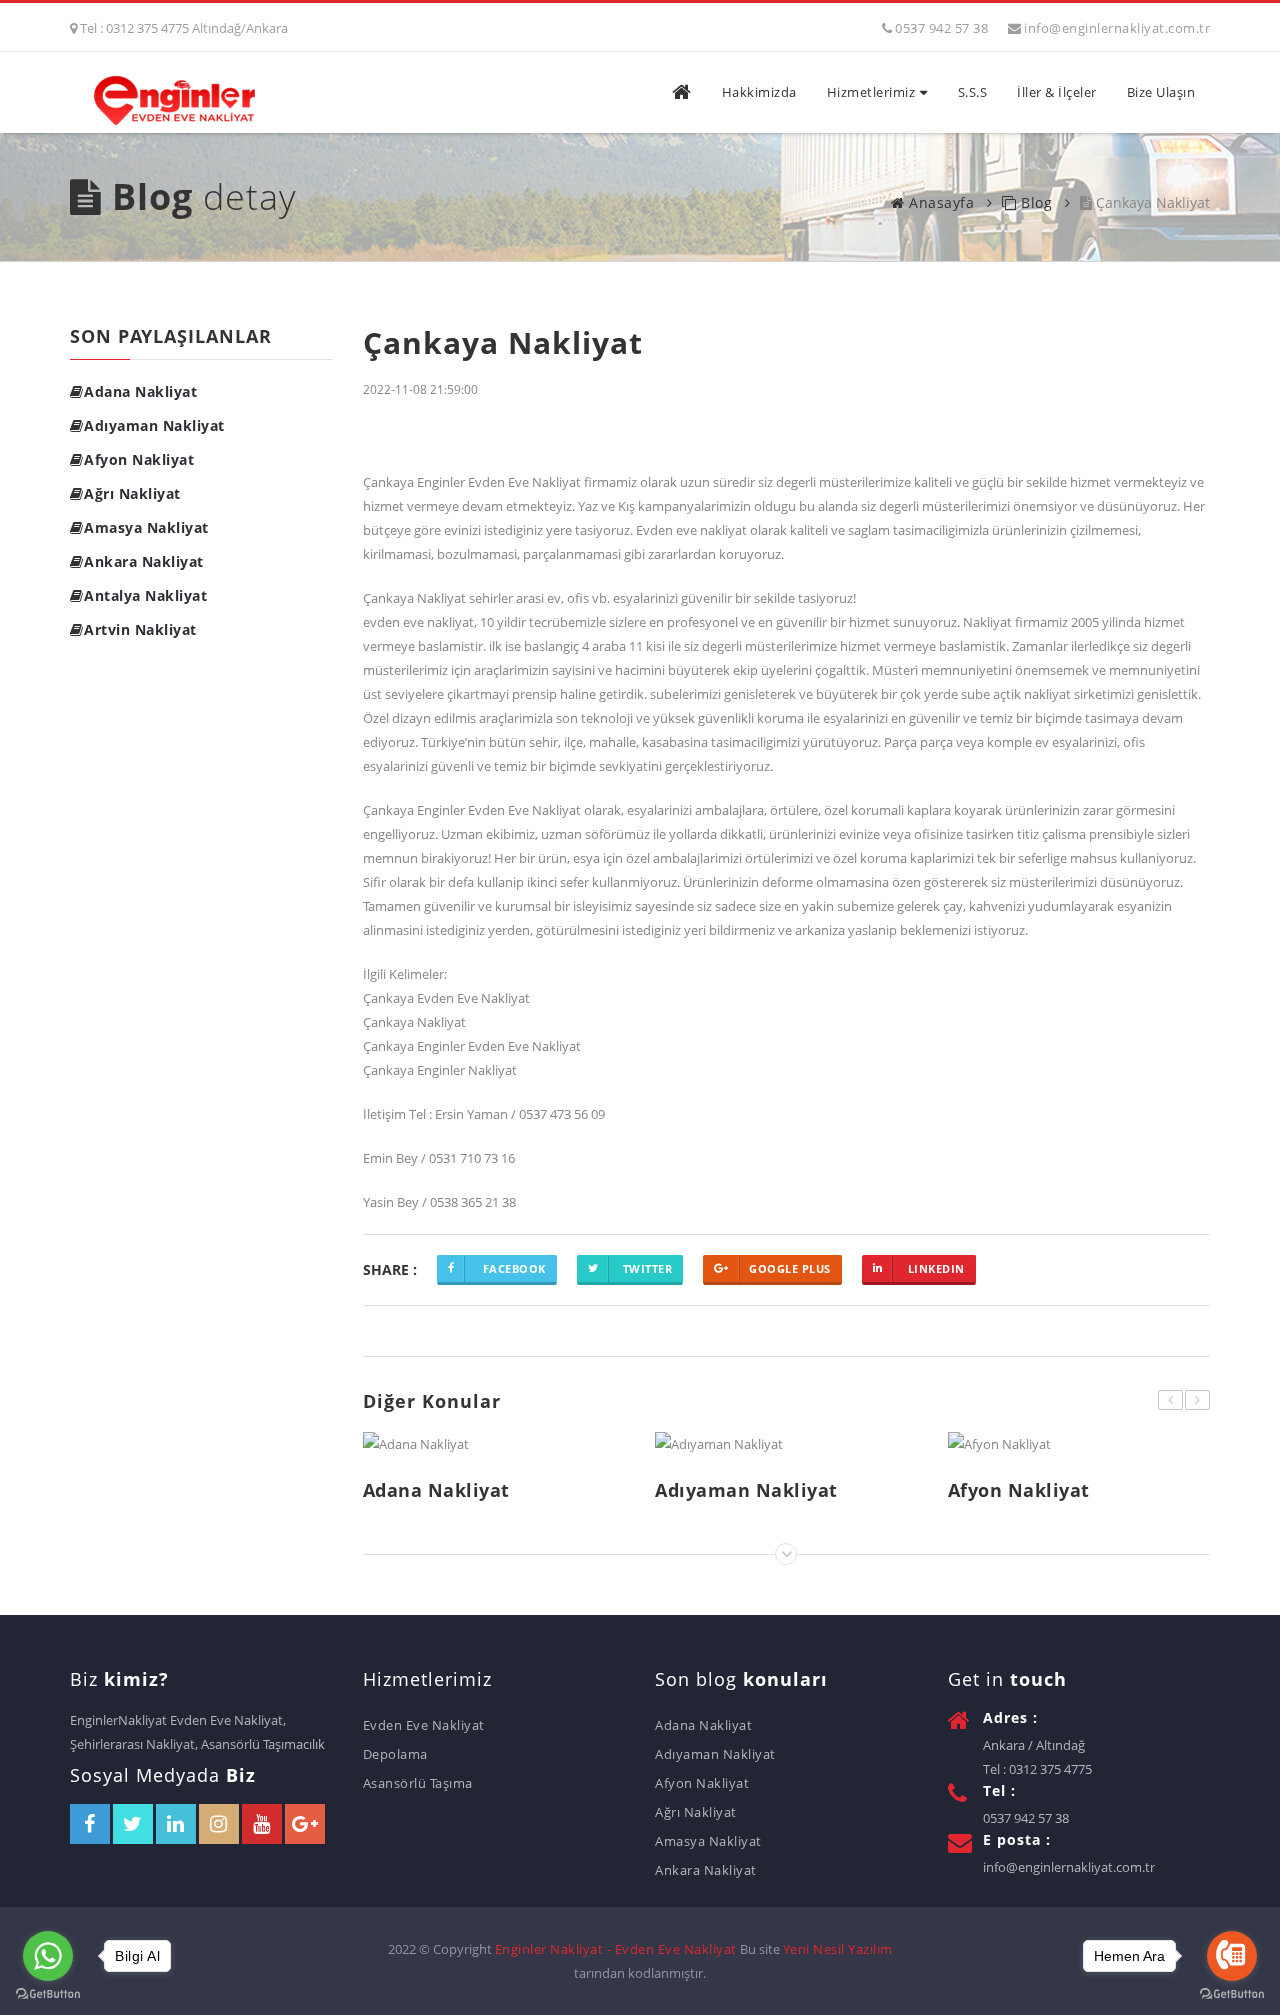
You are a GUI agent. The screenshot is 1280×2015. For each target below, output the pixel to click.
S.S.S (973, 92)
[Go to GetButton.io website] (48, 1994)
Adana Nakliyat (140, 391)
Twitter (648, 1268)
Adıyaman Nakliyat (154, 425)
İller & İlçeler (1057, 92)
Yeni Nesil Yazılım (838, 1949)
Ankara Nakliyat (144, 561)
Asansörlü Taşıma (418, 1783)
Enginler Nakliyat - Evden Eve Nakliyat (616, 1949)
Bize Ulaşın (1161, 92)
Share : (390, 1268)
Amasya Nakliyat (146, 527)
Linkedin (936, 1268)
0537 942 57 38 (941, 28)
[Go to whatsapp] (48, 1956)
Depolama (395, 1754)
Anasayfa (939, 202)
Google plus (790, 1268)
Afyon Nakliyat (139, 459)
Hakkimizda (759, 92)
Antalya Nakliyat (145, 595)
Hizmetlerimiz (871, 92)
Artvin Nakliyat (140, 629)
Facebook (514, 1268)
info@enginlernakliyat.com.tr (1117, 28)
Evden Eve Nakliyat (424, 1725)
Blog (1034, 202)
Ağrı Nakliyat (132, 493)
